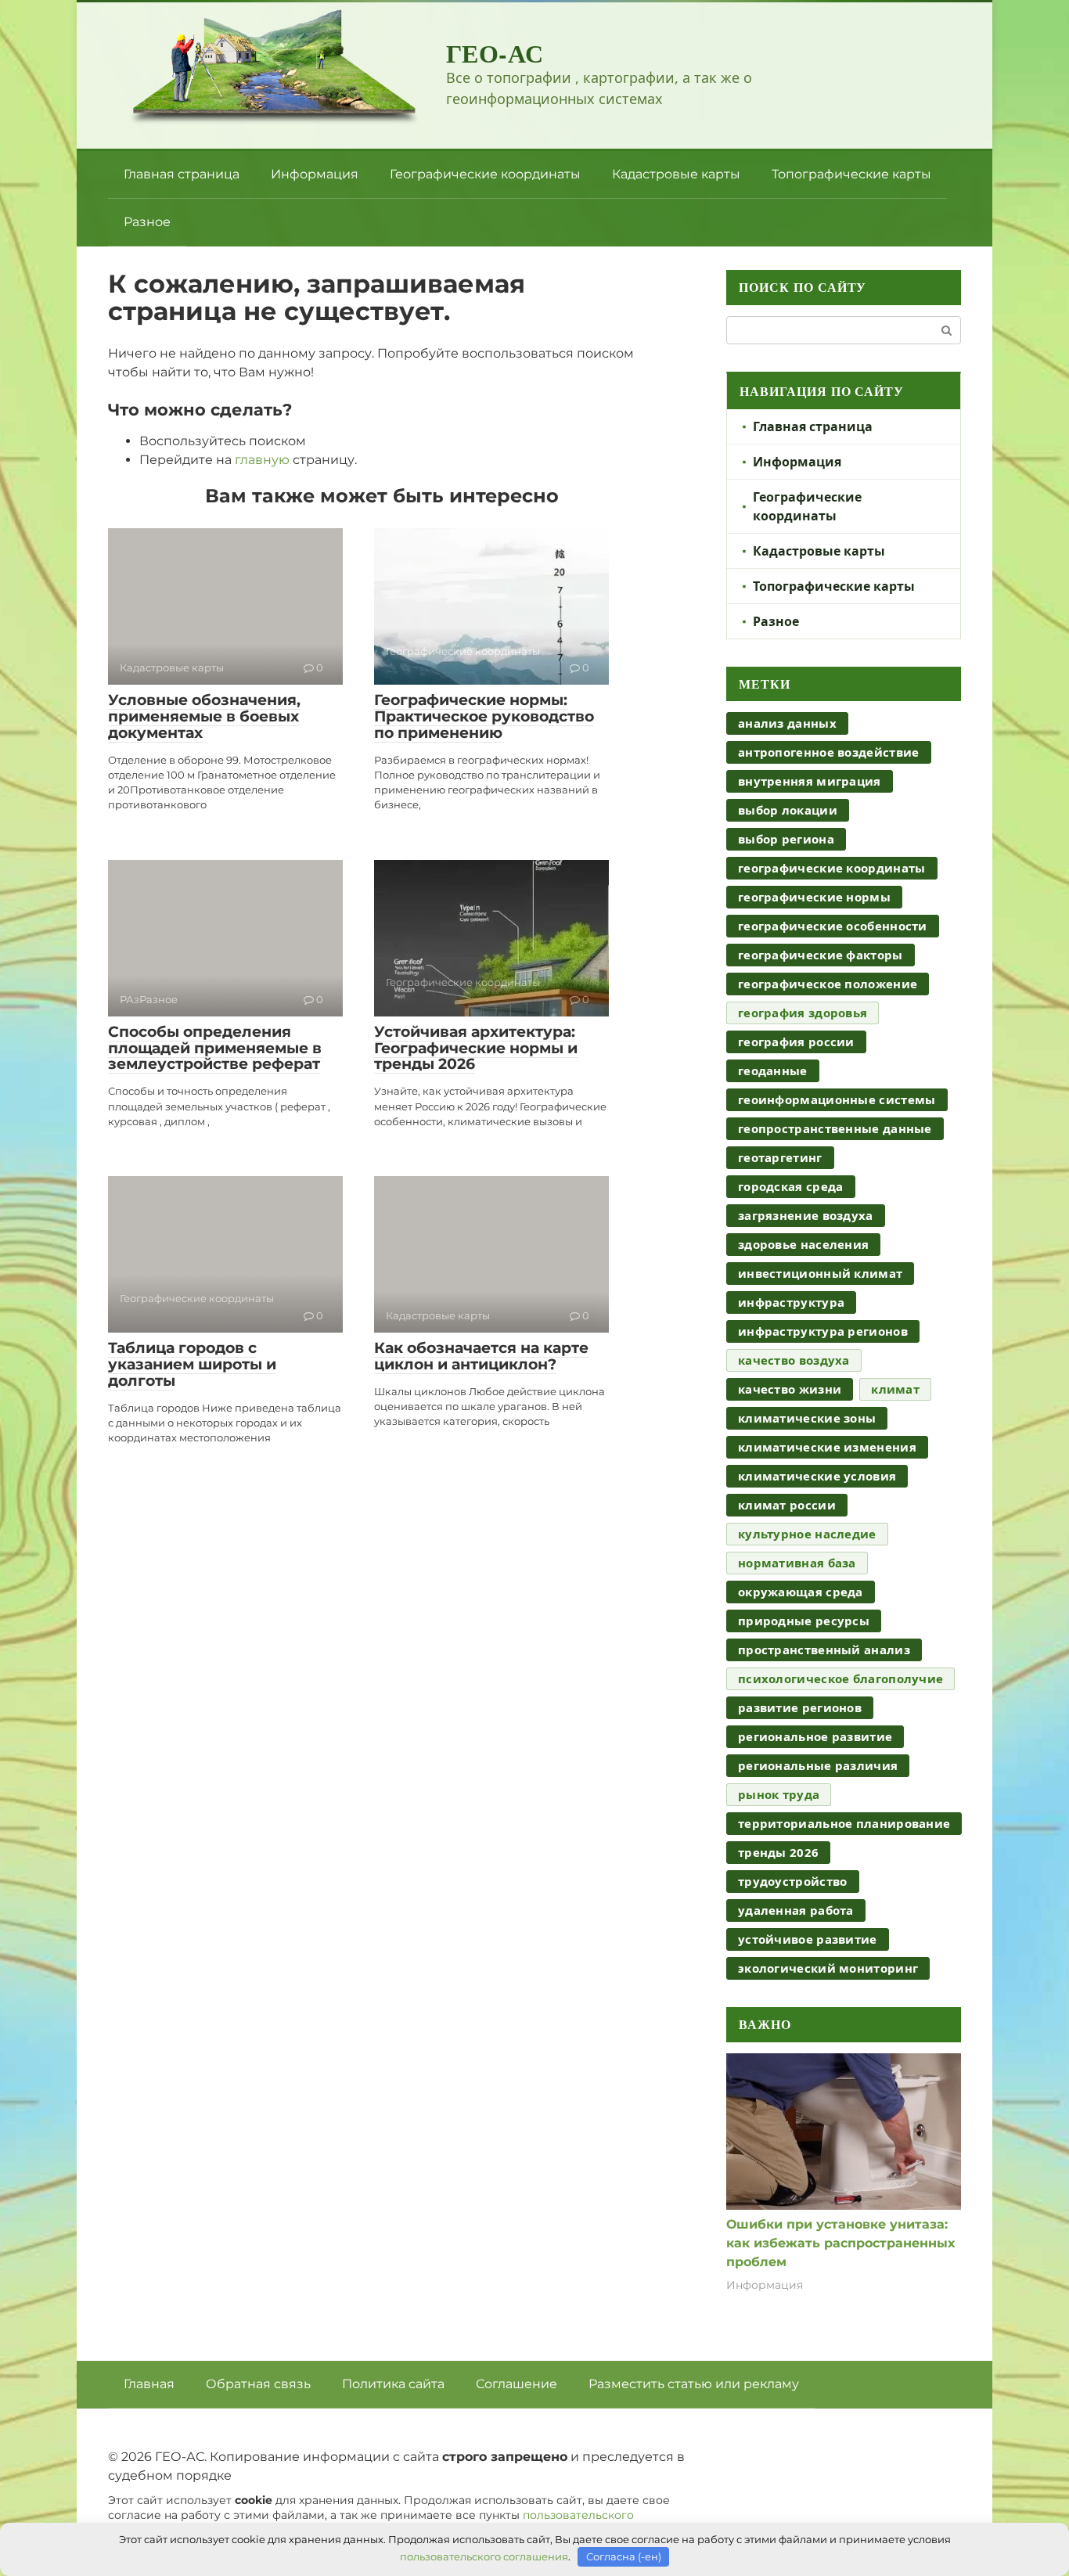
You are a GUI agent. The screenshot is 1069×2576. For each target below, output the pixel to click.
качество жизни (790, 1389)
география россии (796, 1042)
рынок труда (779, 1794)
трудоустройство (793, 1881)
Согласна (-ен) (624, 2556)
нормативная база (797, 1563)
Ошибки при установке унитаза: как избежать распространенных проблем (840, 2243)
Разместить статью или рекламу (694, 2384)
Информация (315, 174)
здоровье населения (803, 1244)
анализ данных (787, 723)
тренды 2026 (778, 1852)
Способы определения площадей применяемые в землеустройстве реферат (215, 1048)
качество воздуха (794, 1360)
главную (262, 460)
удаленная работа (796, 1910)
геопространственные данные (835, 1128)
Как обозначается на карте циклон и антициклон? (481, 1356)
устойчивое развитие (808, 1939)
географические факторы (821, 955)
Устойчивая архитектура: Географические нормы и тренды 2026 (476, 1048)
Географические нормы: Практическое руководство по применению (484, 716)
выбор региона (786, 839)
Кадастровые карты (676, 174)
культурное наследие (807, 1534)
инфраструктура (791, 1302)
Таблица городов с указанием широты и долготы (192, 1364)
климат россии (787, 1505)
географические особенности (833, 926)
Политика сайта (393, 2384)
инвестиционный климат (820, 1273)
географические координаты (832, 868)
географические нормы (814, 897)
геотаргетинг (780, 1157)
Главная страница (182, 174)
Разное (147, 222)
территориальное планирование (844, 1823)
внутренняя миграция (810, 781)
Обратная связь (258, 2384)
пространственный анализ (824, 1650)
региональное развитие (815, 1736)
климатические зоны (807, 1418)
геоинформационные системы (837, 1099)
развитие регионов (800, 1707)
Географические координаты (485, 174)
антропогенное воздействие (829, 752)
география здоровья (803, 1013)
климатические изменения (827, 1447)
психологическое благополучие (840, 1678)
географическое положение (828, 984)
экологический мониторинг (828, 1968)
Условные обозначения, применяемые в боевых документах (204, 716)
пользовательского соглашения (484, 2556)
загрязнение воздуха (806, 1215)
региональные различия (818, 1765)
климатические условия (817, 1476)
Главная (149, 2384)
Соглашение (517, 2384)
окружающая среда (801, 1592)
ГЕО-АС (495, 53)
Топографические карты (851, 174)
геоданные (773, 1070)
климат (895, 1389)
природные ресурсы (804, 1621)
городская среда (791, 1186)
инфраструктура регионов (823, 1331)
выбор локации (788, 810)
